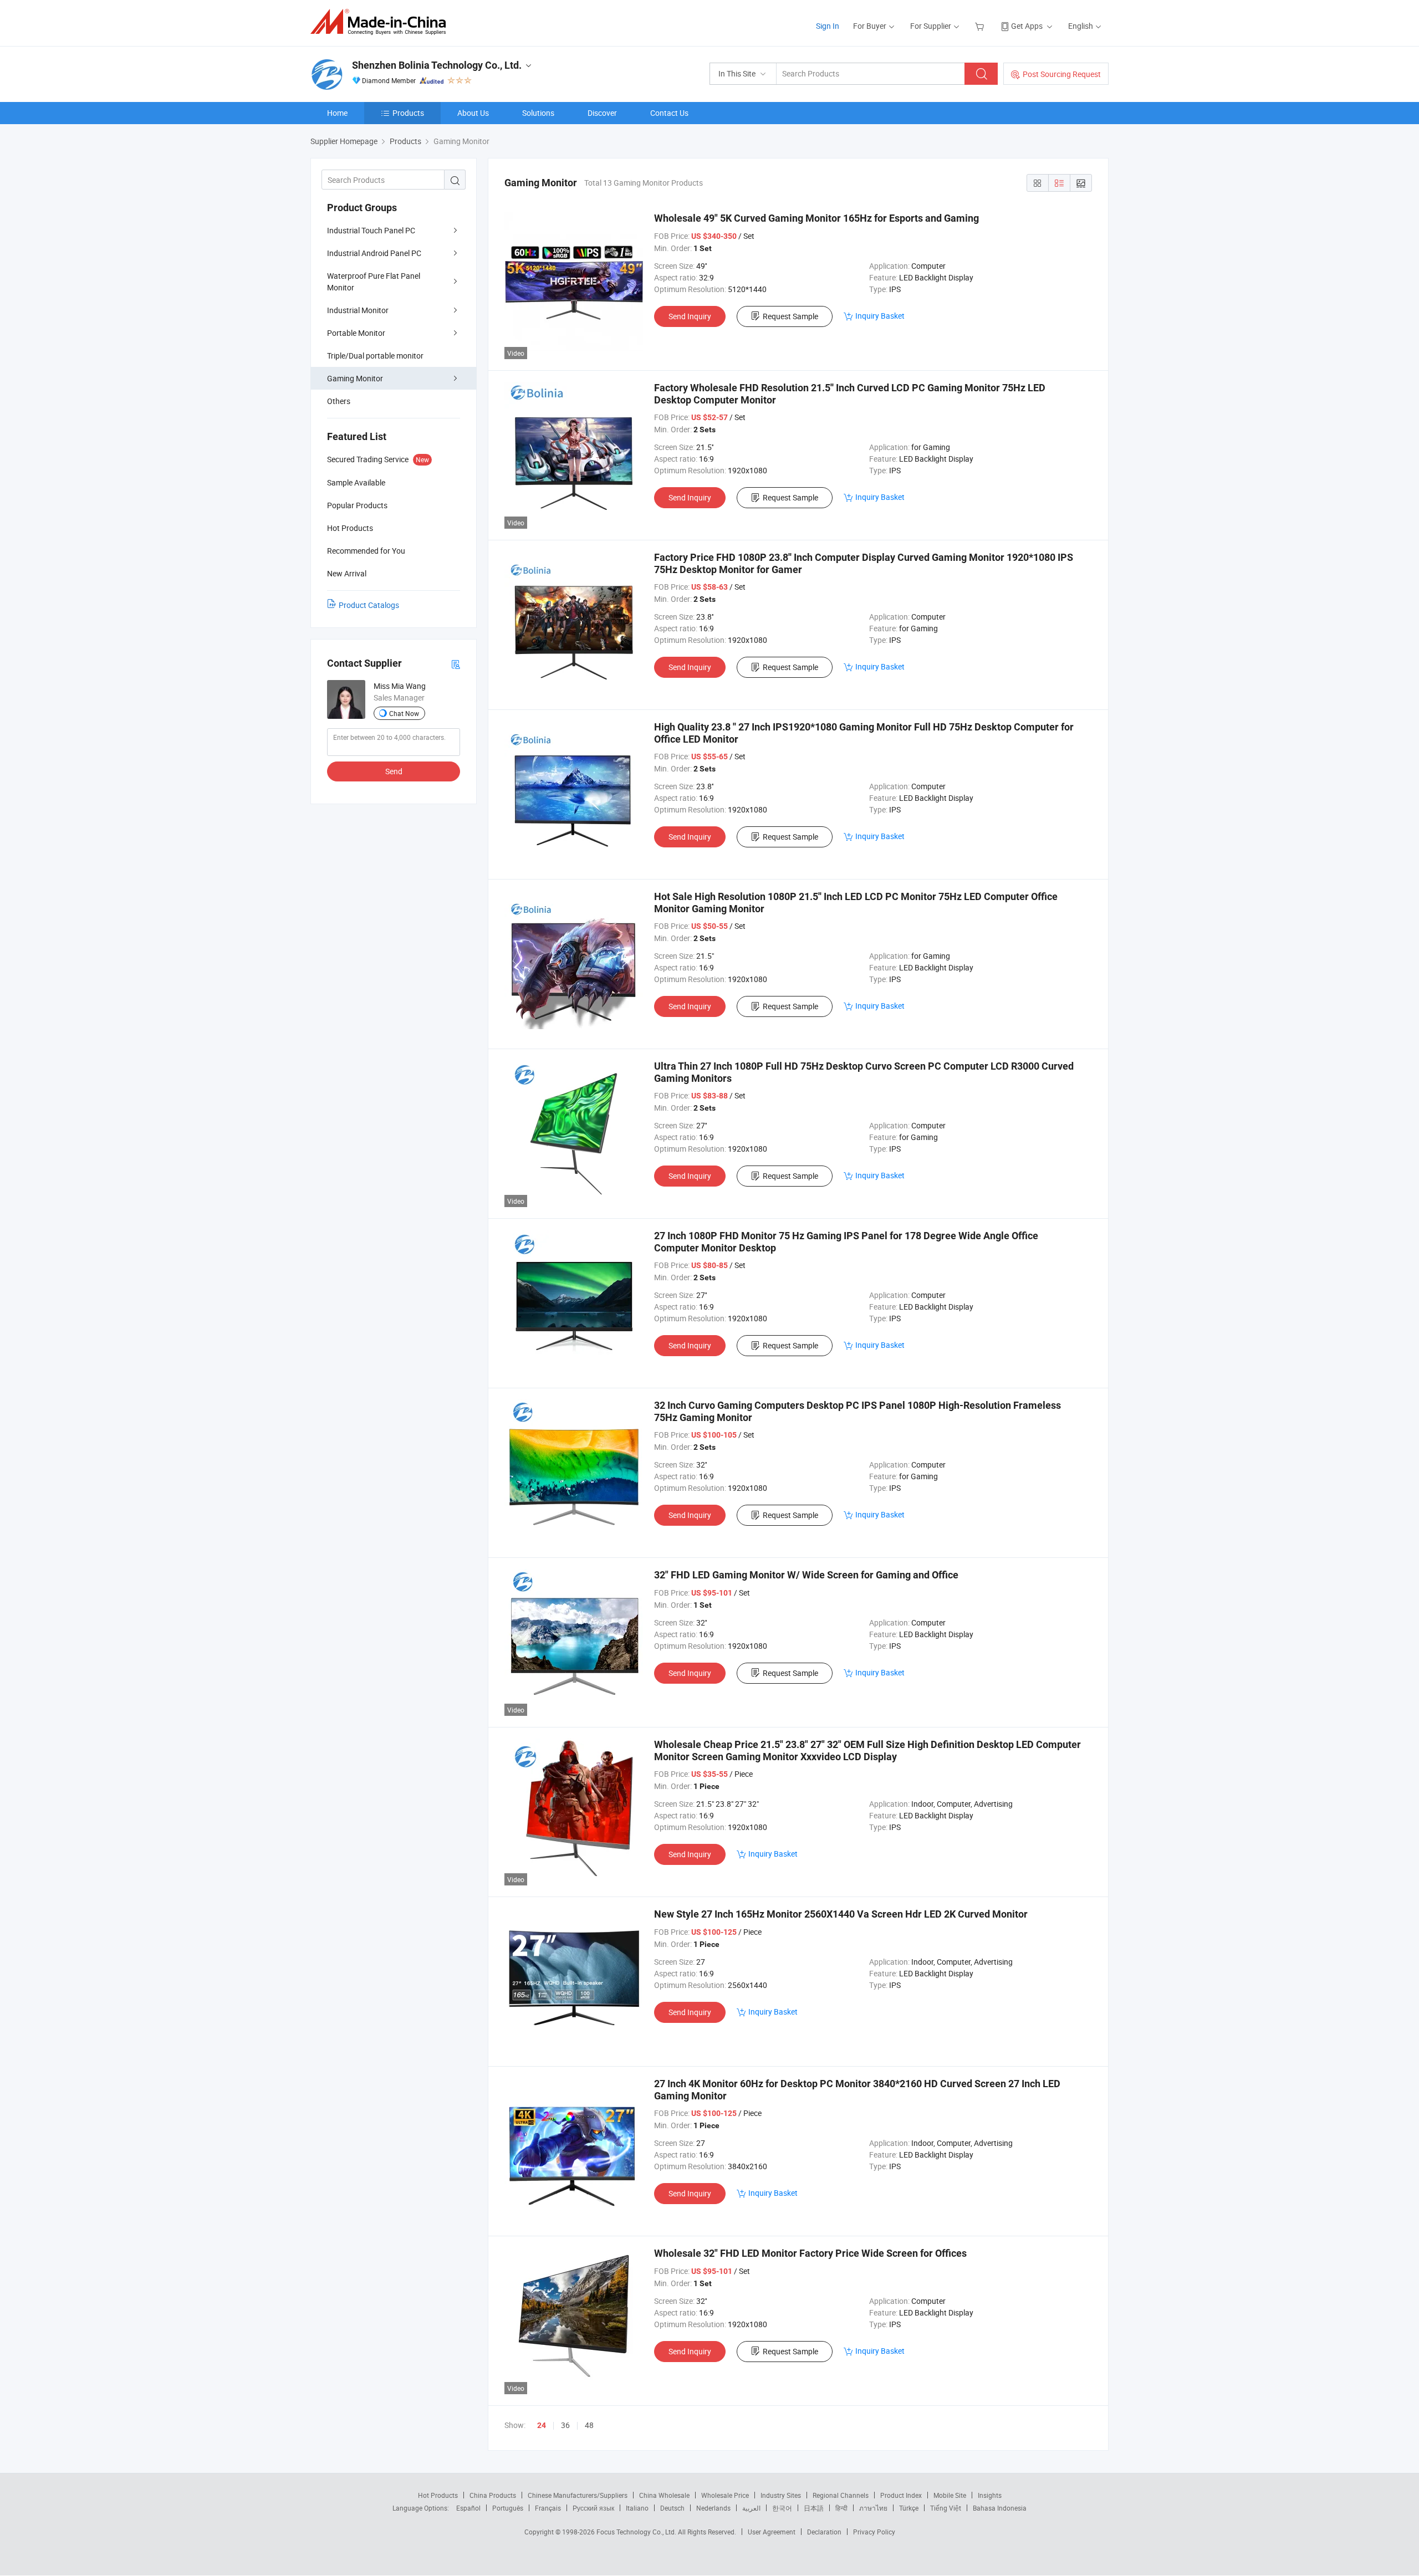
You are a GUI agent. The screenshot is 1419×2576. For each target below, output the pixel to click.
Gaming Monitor (355, 378)
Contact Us (669, 113)
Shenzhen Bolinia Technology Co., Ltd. (437, 65)
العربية (751, 2508)
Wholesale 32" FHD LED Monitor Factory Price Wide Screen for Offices (810, 2253)
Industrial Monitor (358, 310)
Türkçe (909, 2508)
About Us (473, 113)
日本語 (814, 2508)
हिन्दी (841, 2508)
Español (468, 2508)
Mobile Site (950, 2495)
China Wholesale (664, 2495)
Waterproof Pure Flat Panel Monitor (374, 282)
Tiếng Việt (946, 2508)
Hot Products (438, 2495)
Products (408, 113)
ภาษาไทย (873, 2508)
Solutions (538, 113)
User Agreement (772, 2532)
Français (548, 2508)
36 (565, 2425)
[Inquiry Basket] (981, 26)
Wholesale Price (725, 2495)
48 (589, 2425)
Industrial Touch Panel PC (371, 230)
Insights (990, 2495)
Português (508, 2508)
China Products (493, 2495)
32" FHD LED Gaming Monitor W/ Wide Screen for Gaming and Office (806, 1575)
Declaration (824, 2532)
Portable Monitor (356, 333)
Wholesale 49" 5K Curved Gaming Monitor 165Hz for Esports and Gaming (816, 218)
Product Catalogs (369, 605)
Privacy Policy (874, 2532)
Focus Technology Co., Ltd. (637, 2532)
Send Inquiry (690, 316)
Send (394, 771)
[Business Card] (456, 664)
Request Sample (790, 316)
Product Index (901, 2495)
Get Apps (1027, 26)
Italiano (637, 2508)
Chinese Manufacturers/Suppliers (578, 2495)
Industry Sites (781, 2495)
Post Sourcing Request (1062, 74)
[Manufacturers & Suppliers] (382, 22)
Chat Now (404, 713)
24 (542, 2425)
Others (339, 401)
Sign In (828, 26)
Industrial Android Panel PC (374, 253)
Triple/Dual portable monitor (375, 356)
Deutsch (672, 2508)
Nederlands (713, 2508)
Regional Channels (841, 2495)
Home (337, 113)
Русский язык (593, 2508)
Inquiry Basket (880, 316)
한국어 (782, 2508)
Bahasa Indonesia (1000, 2508)
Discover (602, 113)
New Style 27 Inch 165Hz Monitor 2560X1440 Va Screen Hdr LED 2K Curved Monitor (841, 1914)
